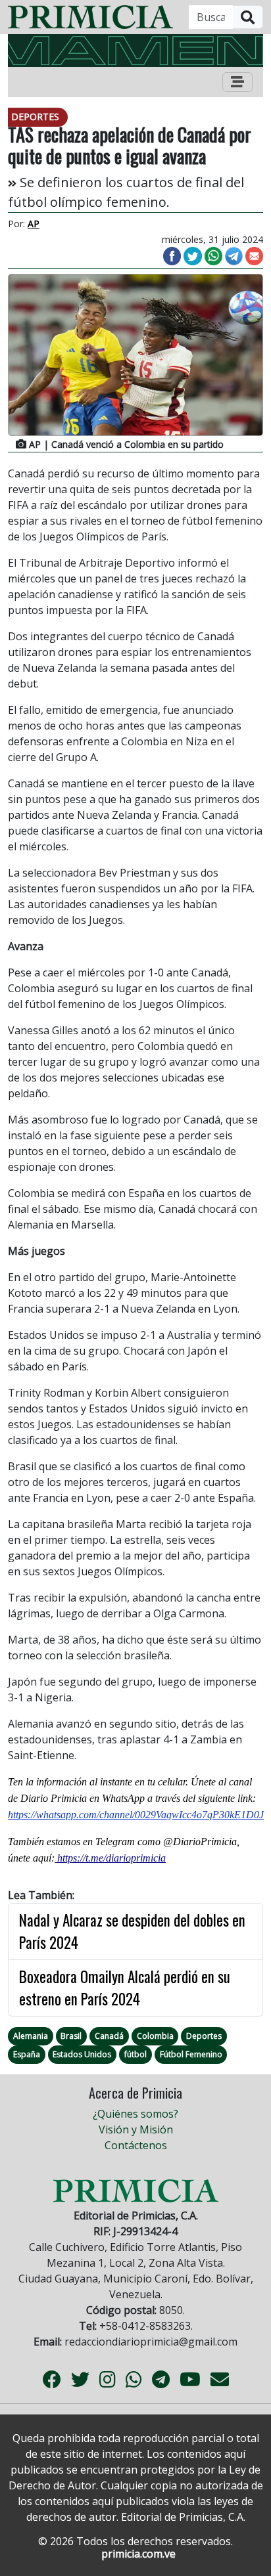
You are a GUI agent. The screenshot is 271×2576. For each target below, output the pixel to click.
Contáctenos (136, 2145)
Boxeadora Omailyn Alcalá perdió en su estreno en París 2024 (125, 1988)
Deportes (204, 2036)
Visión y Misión (136, 2129)
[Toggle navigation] (237, 82)
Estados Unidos (82, 2054)
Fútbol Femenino (191, 2054)
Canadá (109, 2036)
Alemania (31, 2036)
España (27, 2054)
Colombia (155, 2036)
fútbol (135, 2054)
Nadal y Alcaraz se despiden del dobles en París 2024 (132, 1932)
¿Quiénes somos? (135, 2114)
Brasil (71, 2036)
